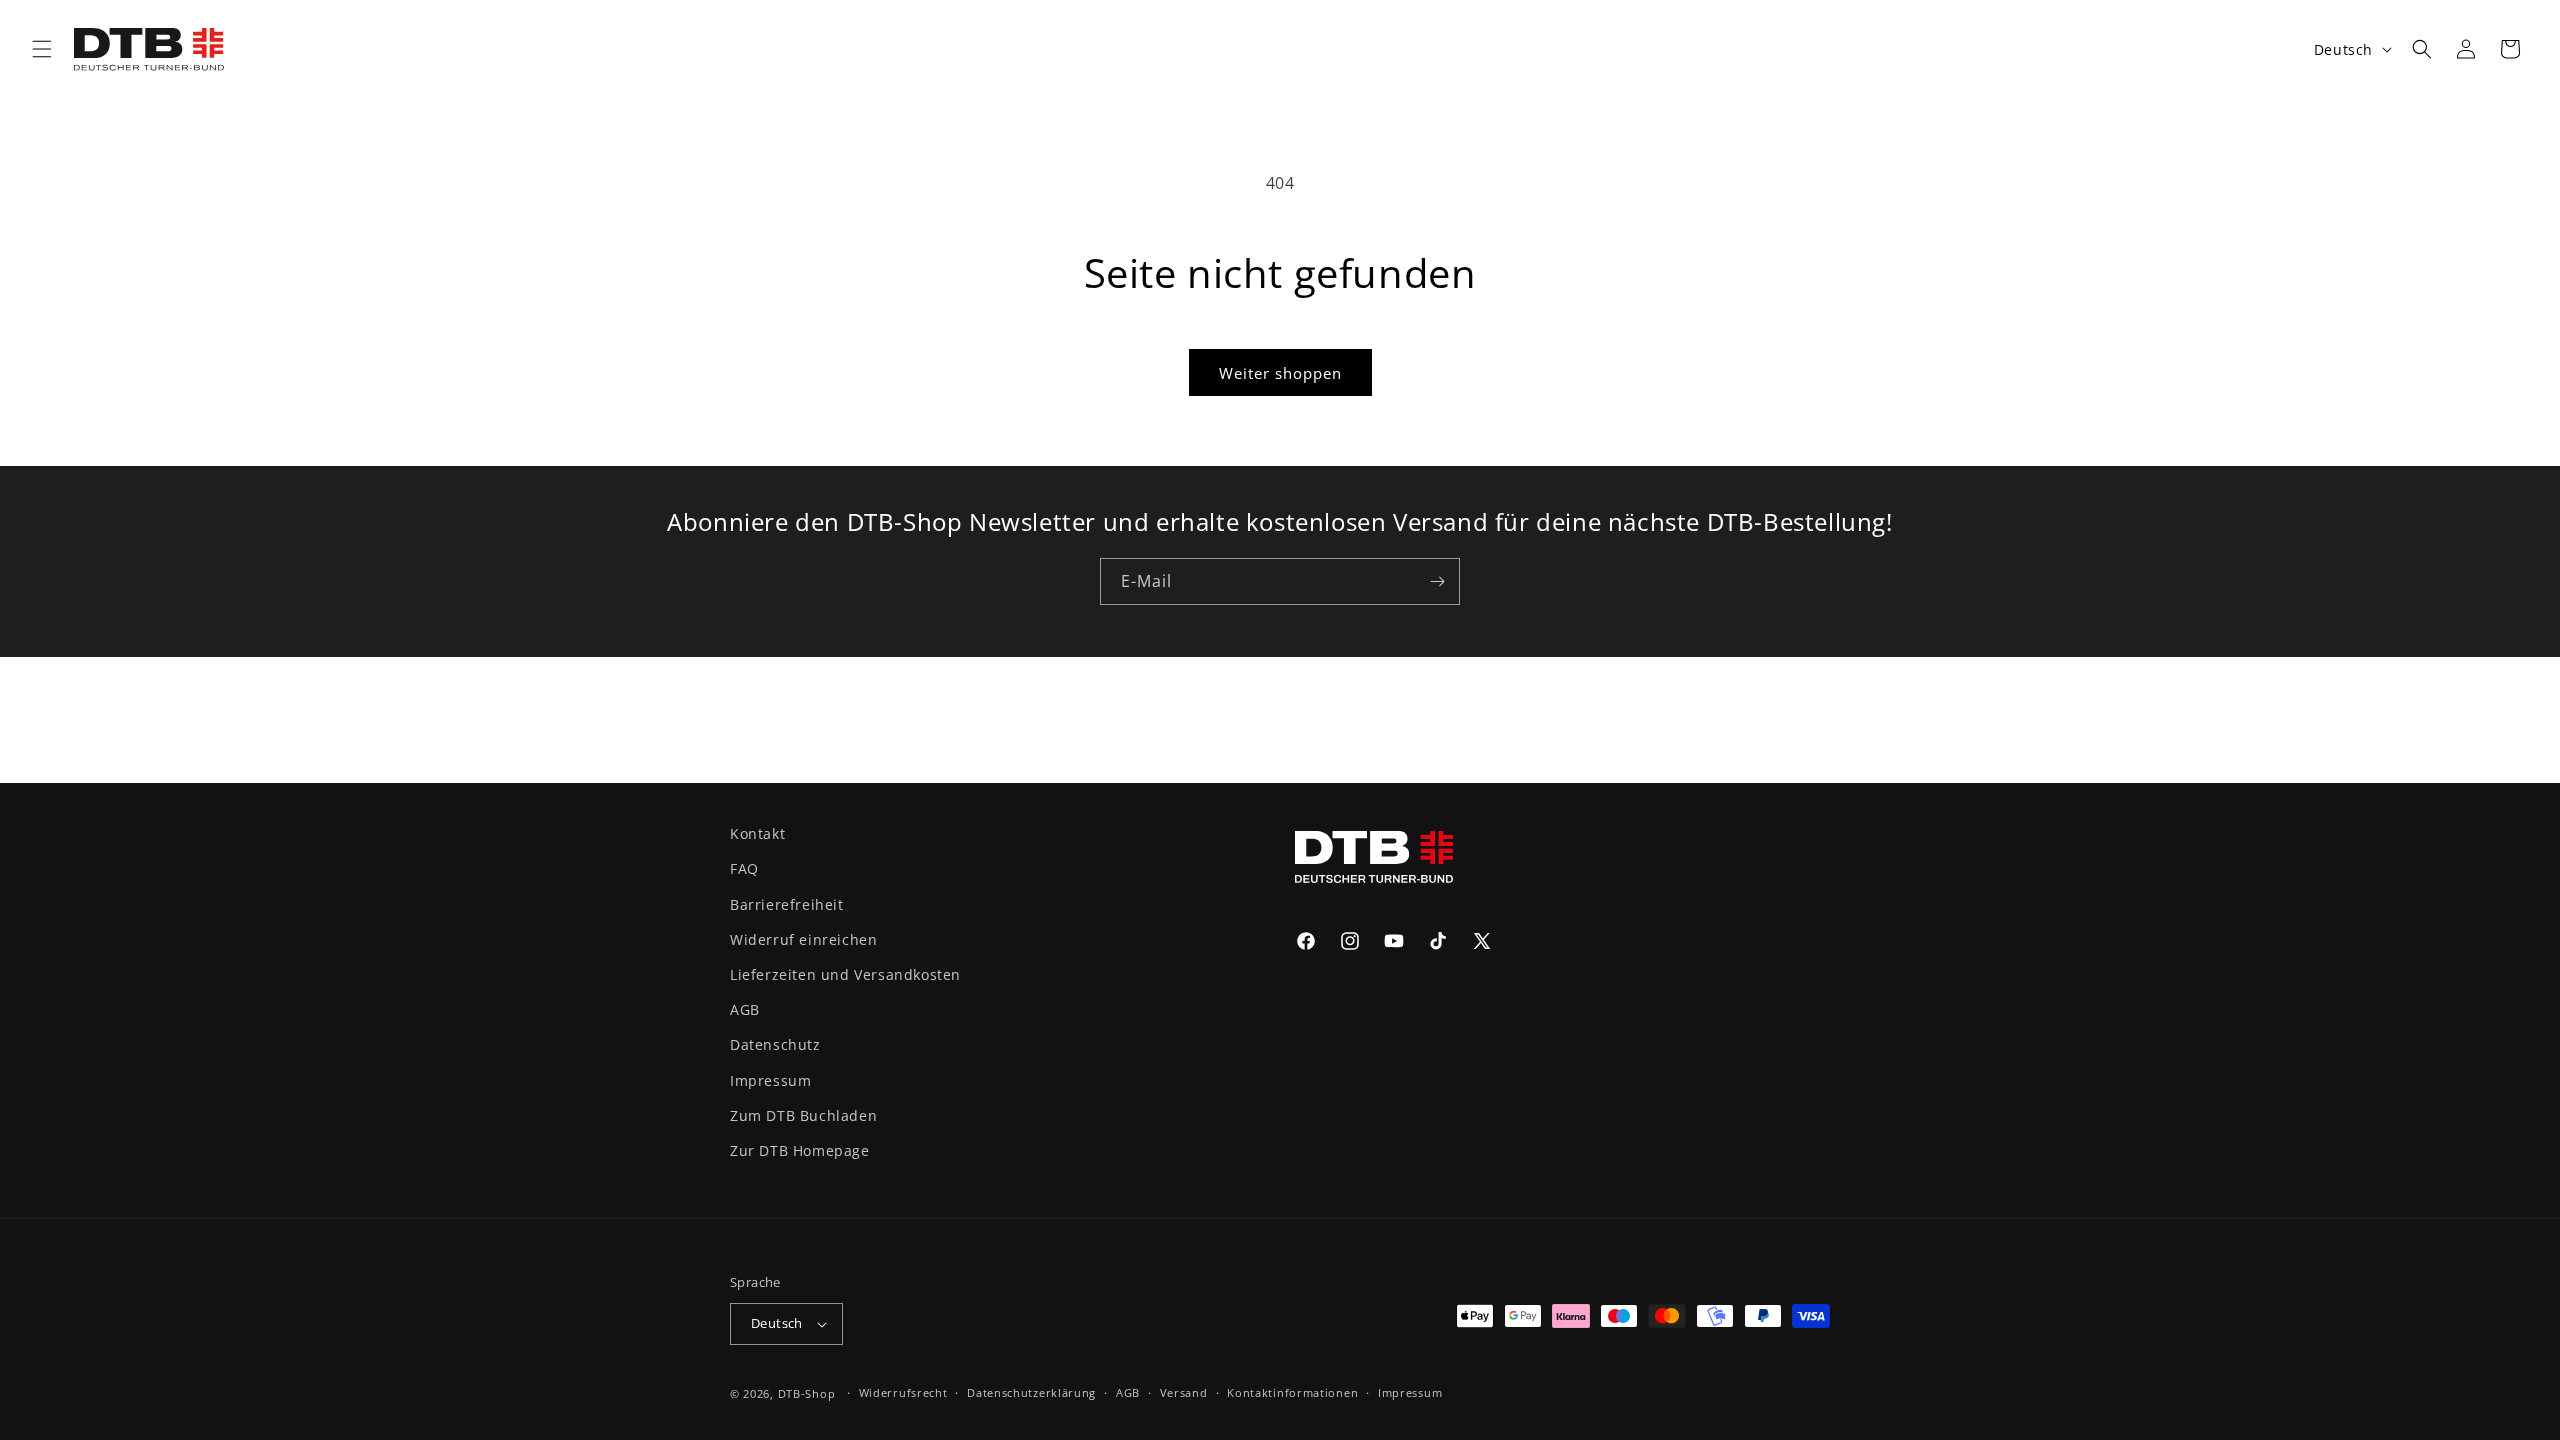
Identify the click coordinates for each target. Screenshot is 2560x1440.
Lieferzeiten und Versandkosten (845, 974)
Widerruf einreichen (803, 939)
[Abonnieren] (1437, 581)
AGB (745, 1009)
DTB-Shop (807, 1393)
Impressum (770, 1080)
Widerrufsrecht (903, 1392)
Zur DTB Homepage (800, 1150)
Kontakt (757, 833)
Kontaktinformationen (1292, 1392)
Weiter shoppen (1280, 373)
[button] (42, 49)
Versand (1184, 1392)
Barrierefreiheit (787, 904)
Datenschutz (775, 1044)
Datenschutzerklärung (1031, 1392)
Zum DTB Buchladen (803, 1115)
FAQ (744, 868)
